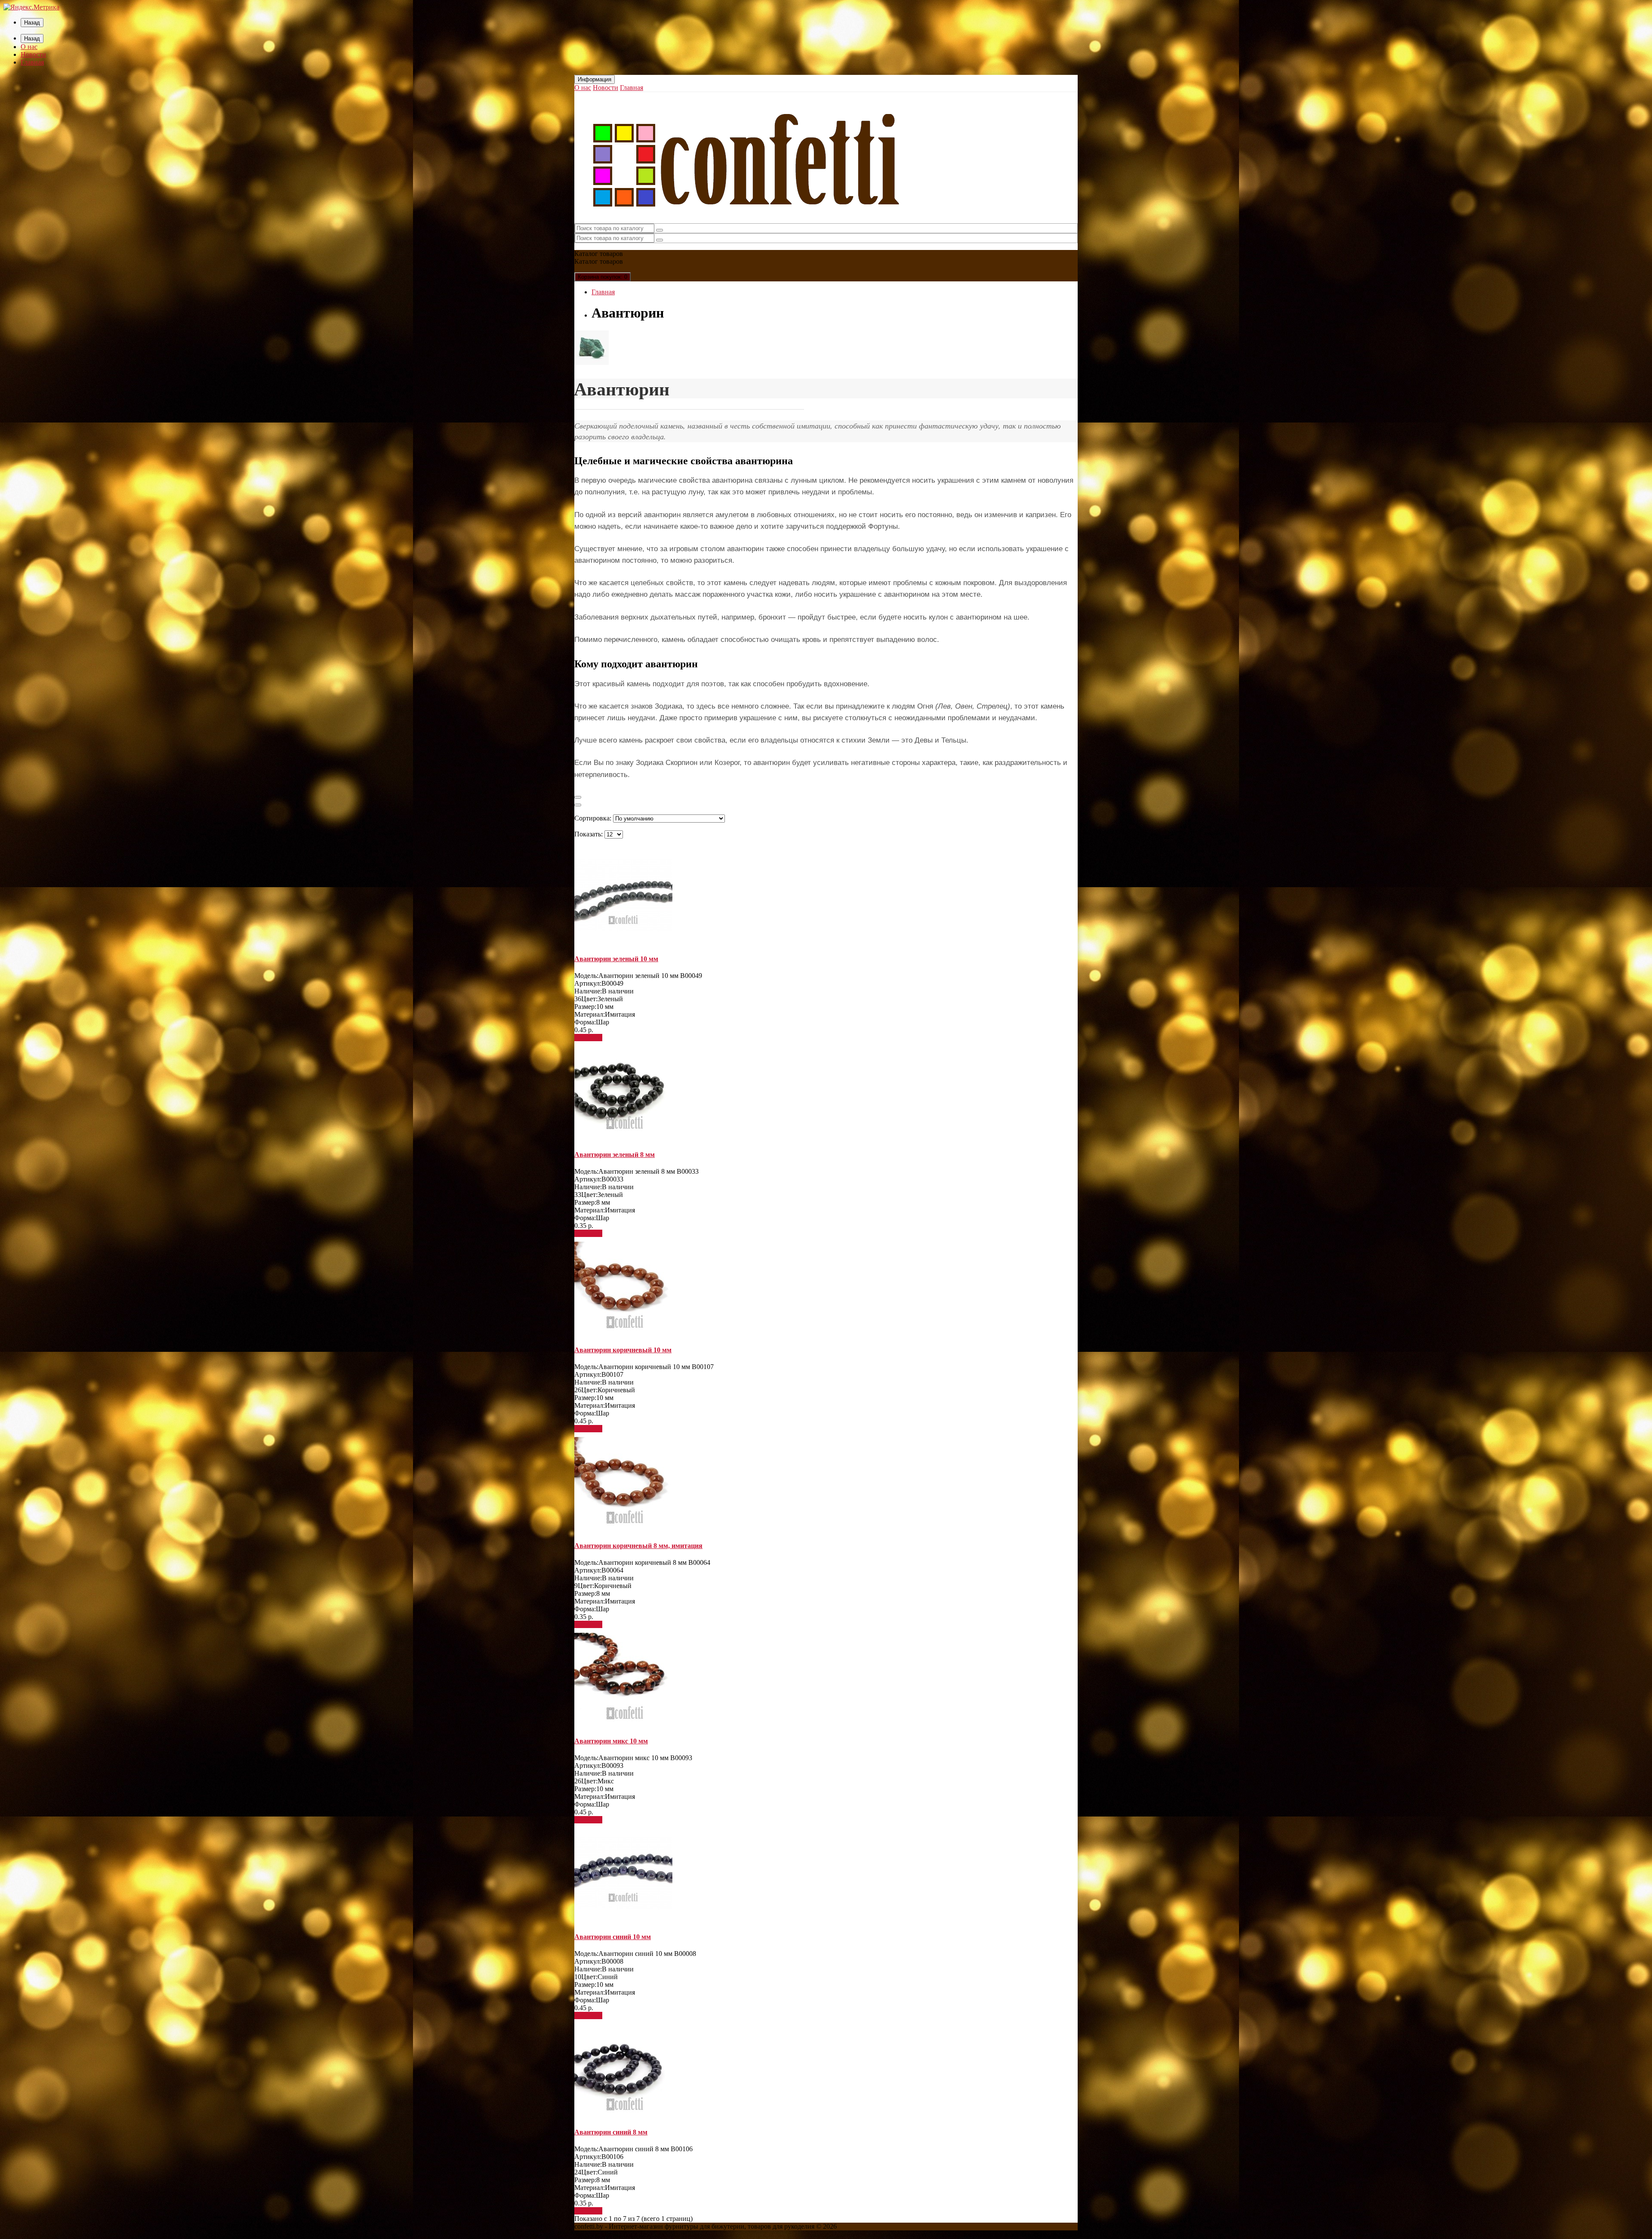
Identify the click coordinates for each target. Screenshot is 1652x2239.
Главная (32, 62)
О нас (29, 47)
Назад (32, 23)
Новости (33, 54)
